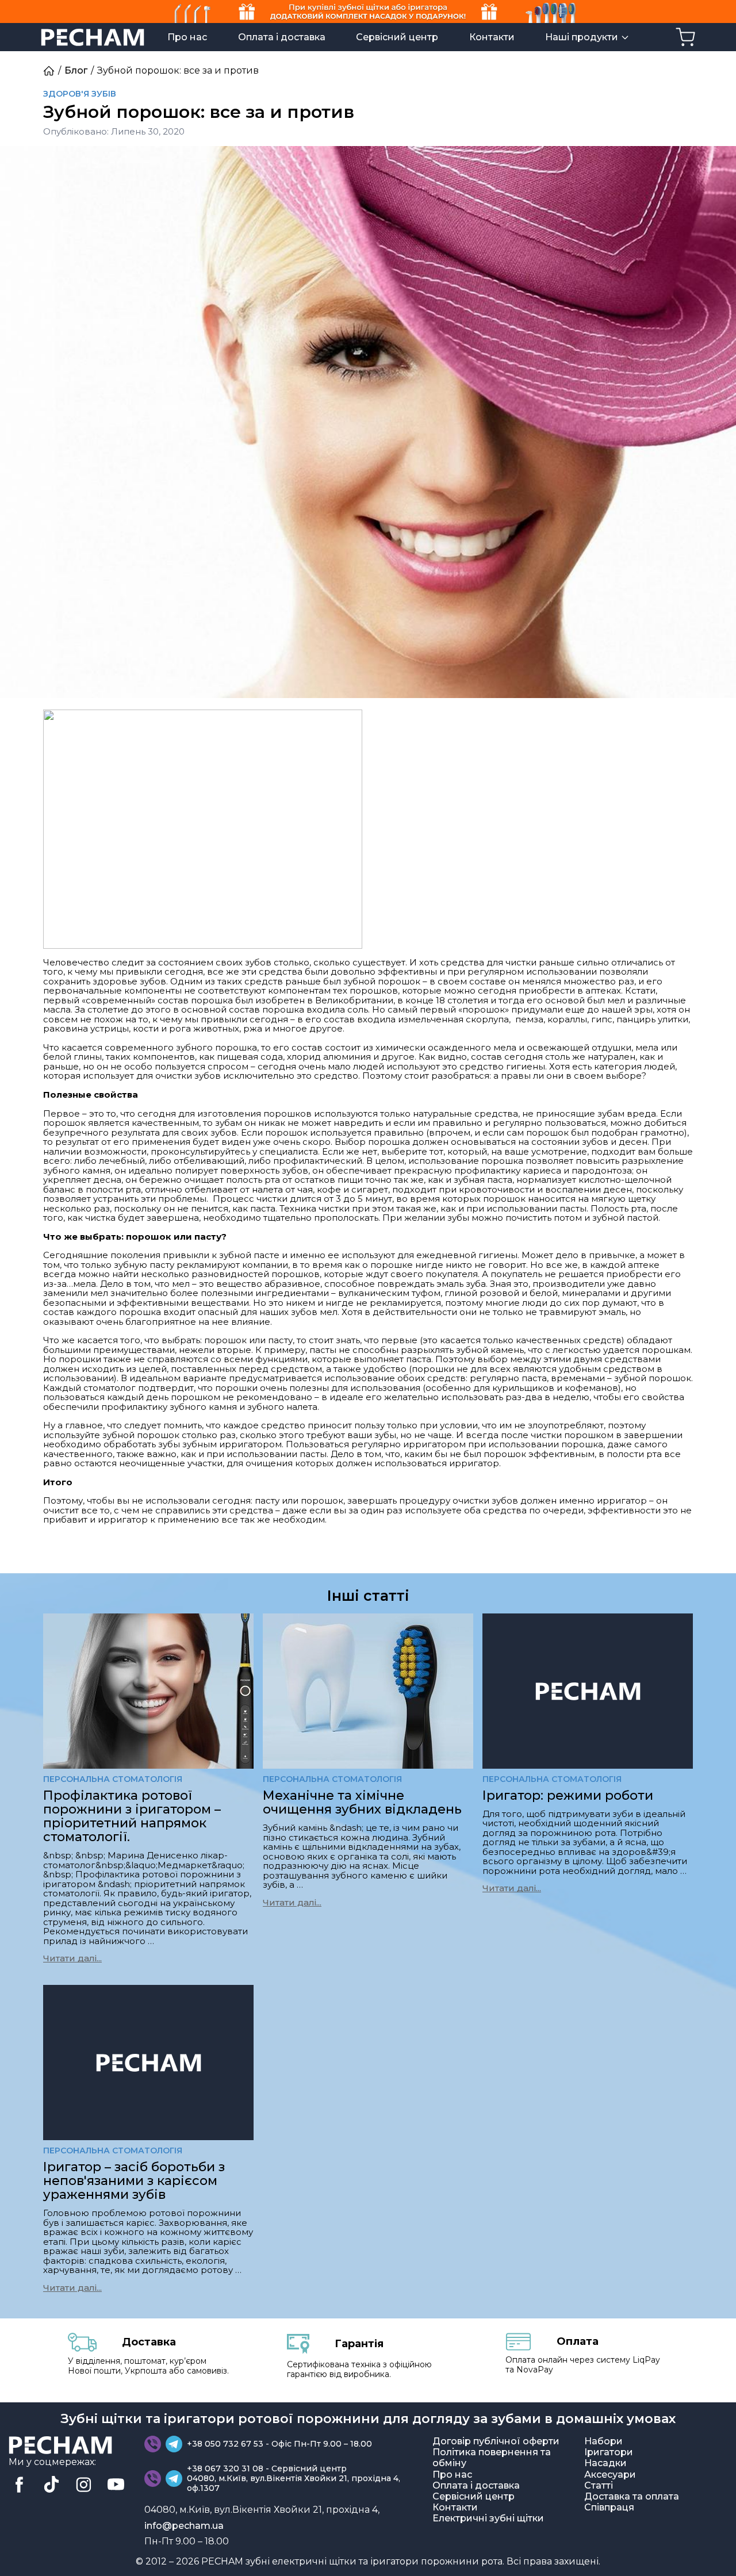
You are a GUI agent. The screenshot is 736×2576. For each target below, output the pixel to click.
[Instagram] (83, 2485)
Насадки (605, 2463)
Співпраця (609, 2507)
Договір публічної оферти (496, 2441)
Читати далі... (72, 1958)
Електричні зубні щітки (488, 2518)
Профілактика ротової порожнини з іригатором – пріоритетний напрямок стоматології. (132, 1816)
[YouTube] (116, 2485)
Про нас (187, 37)
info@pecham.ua (184, 2526)
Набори (603, 2441)
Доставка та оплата (632, 2496)
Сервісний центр (397, 37)
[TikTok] (51, 2485)
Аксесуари (610, 2475)
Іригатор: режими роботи (568, 1795)
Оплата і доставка (282, 37)
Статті (599, 2485)
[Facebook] (19, 2485)
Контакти (492, 37)
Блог (76, 70)
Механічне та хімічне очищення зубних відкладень (362, 1802)
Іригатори (609, 2452)
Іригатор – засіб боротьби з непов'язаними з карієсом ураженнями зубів (134, 2181)
